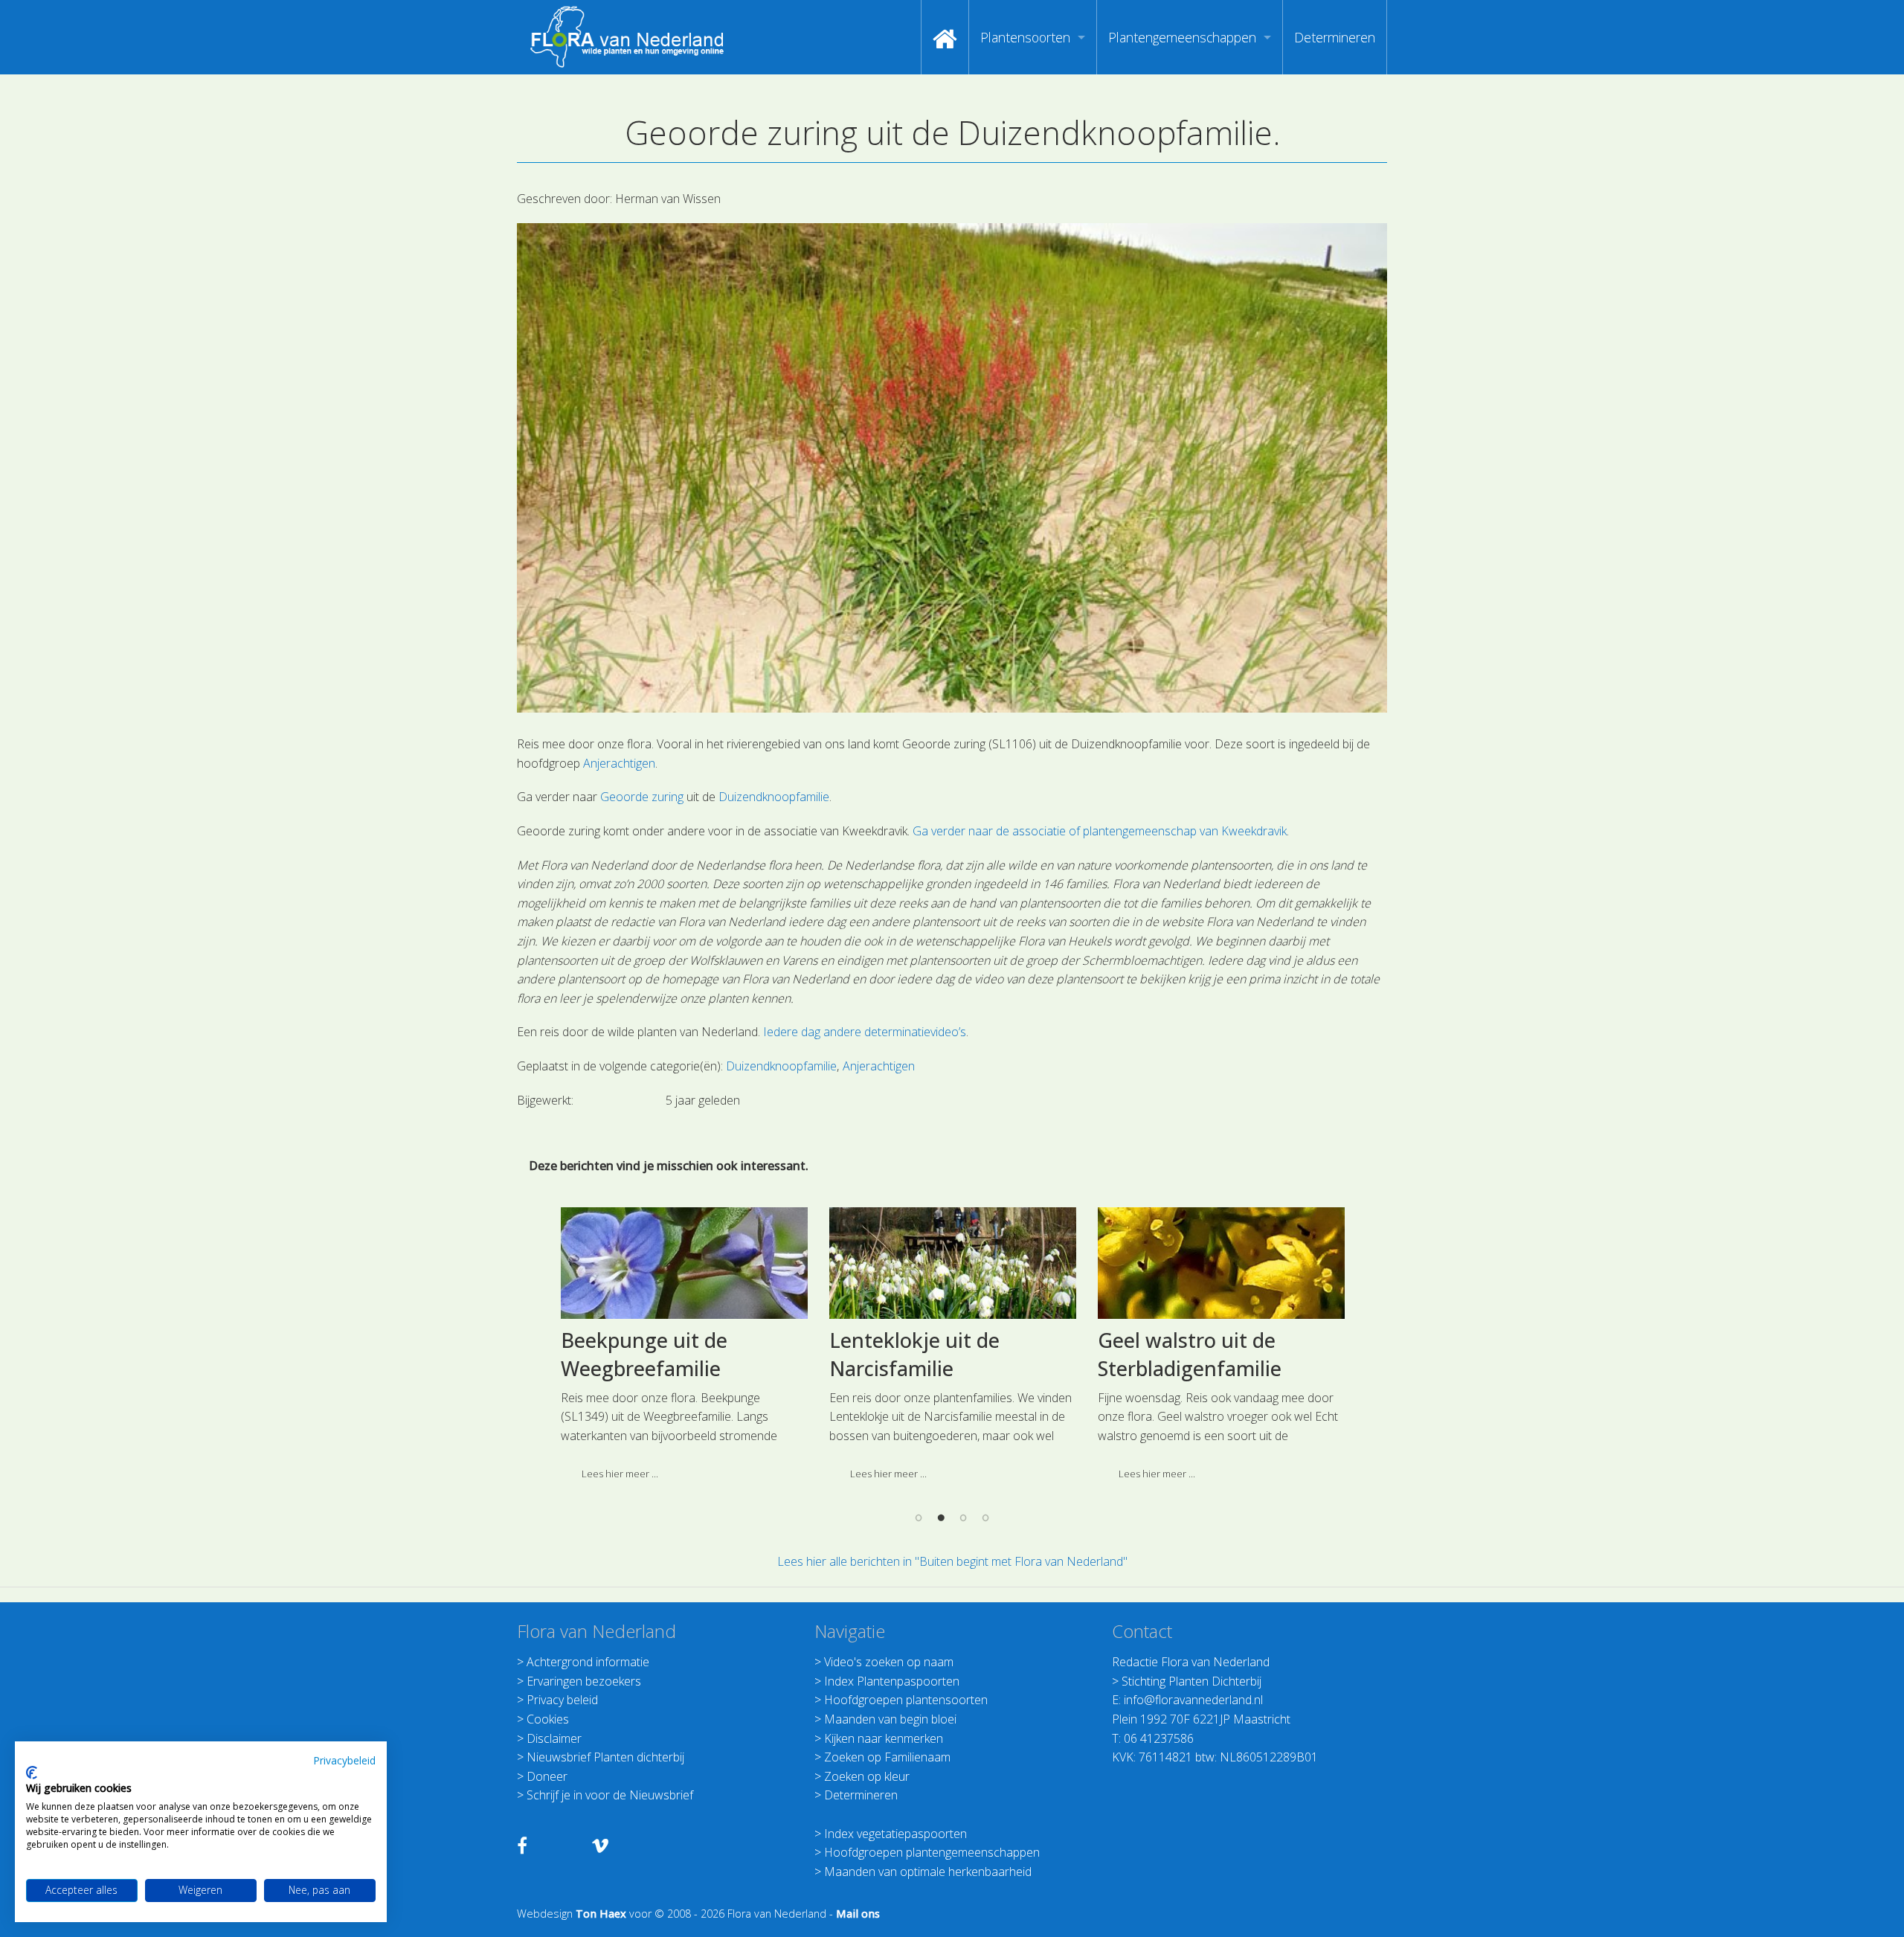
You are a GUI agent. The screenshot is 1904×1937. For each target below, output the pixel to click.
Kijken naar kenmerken (884, 1738)
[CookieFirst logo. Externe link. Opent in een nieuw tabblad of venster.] (32, 1773)
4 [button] (985, 1517)
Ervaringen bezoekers (584, 1681)
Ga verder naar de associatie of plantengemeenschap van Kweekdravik (1100, 831)
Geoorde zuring (642, 797)
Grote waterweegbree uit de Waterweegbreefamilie (951, 1354)
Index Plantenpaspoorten (892, 1681)
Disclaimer (554, 1738)
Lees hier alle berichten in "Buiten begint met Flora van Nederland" (952, 1561)
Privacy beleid (562, 1700)
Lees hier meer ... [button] (620, 1474)
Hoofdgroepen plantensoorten (906, 1700)
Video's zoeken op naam (889, 1662)
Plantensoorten (1025, 37)
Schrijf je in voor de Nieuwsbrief (610, 1795)
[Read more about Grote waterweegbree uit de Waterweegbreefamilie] (953, 1263)
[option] (684, 1350)
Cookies (548, 1719)
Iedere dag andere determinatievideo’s (863, 1032)
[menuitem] (945, 37)
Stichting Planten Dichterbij (1191, 1681)
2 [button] (941, 1517)
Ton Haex (601, 1914)
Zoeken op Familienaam (887, 1757)
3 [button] (963, 1517)
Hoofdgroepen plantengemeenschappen (932, 1852)
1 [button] (919, 1517)
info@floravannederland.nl (1193, 1700)
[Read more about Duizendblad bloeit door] (1221, 1263)
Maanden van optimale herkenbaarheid (928, 1872)
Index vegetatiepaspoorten (895, 1834)
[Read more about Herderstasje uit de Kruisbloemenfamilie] (684, 1263)
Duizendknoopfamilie (774, 797)
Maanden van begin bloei (890, 1719)
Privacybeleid (344, 1760)
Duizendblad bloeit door (1211, 1340)
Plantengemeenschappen (1182, 37)
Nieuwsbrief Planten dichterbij (605, 1757)
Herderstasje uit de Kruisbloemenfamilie (659, 1354)
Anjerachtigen (619, 763)
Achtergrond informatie (588, 1662)
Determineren (1335, 37)
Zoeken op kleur (867, 1776)
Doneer (547, 1776)
